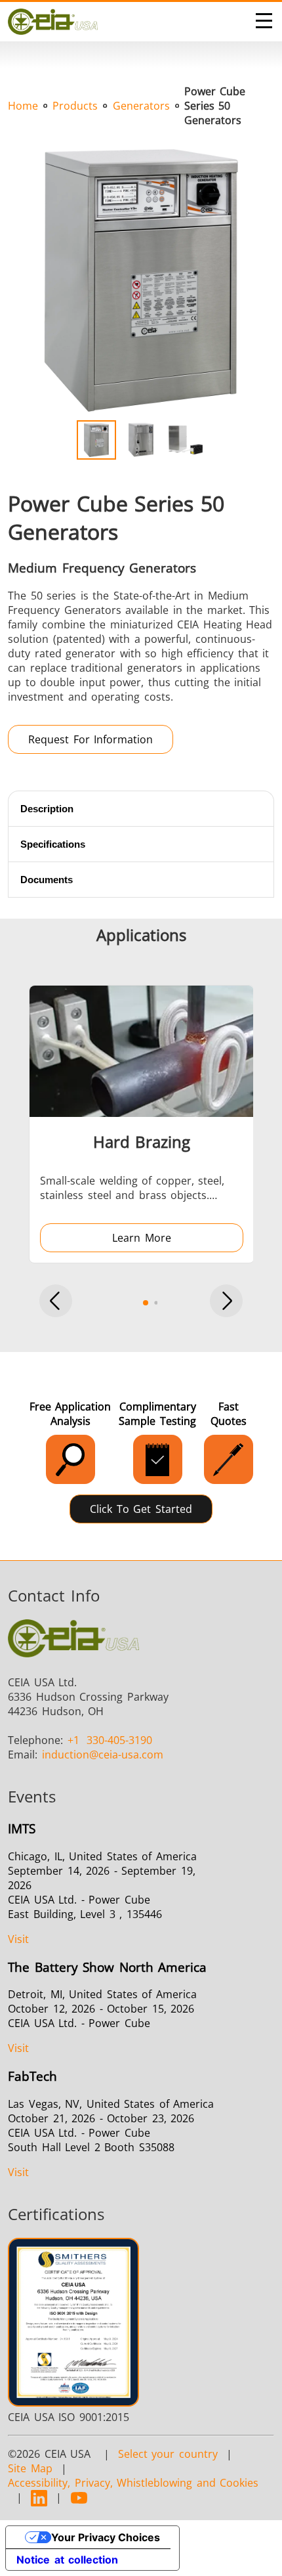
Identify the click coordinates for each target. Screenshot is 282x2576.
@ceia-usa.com (103, 1755)
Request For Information (91, 739)
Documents (47, 880)
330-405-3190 (110, 1740)
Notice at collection (67, 2560)
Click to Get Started (141, 1509)
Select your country (168, 2454)
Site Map (30, 2468)
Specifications (53, 844)
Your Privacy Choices (106, 2537)
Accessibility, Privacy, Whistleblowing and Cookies (133, 2483)
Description (47, 809)
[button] (56, 1302)
